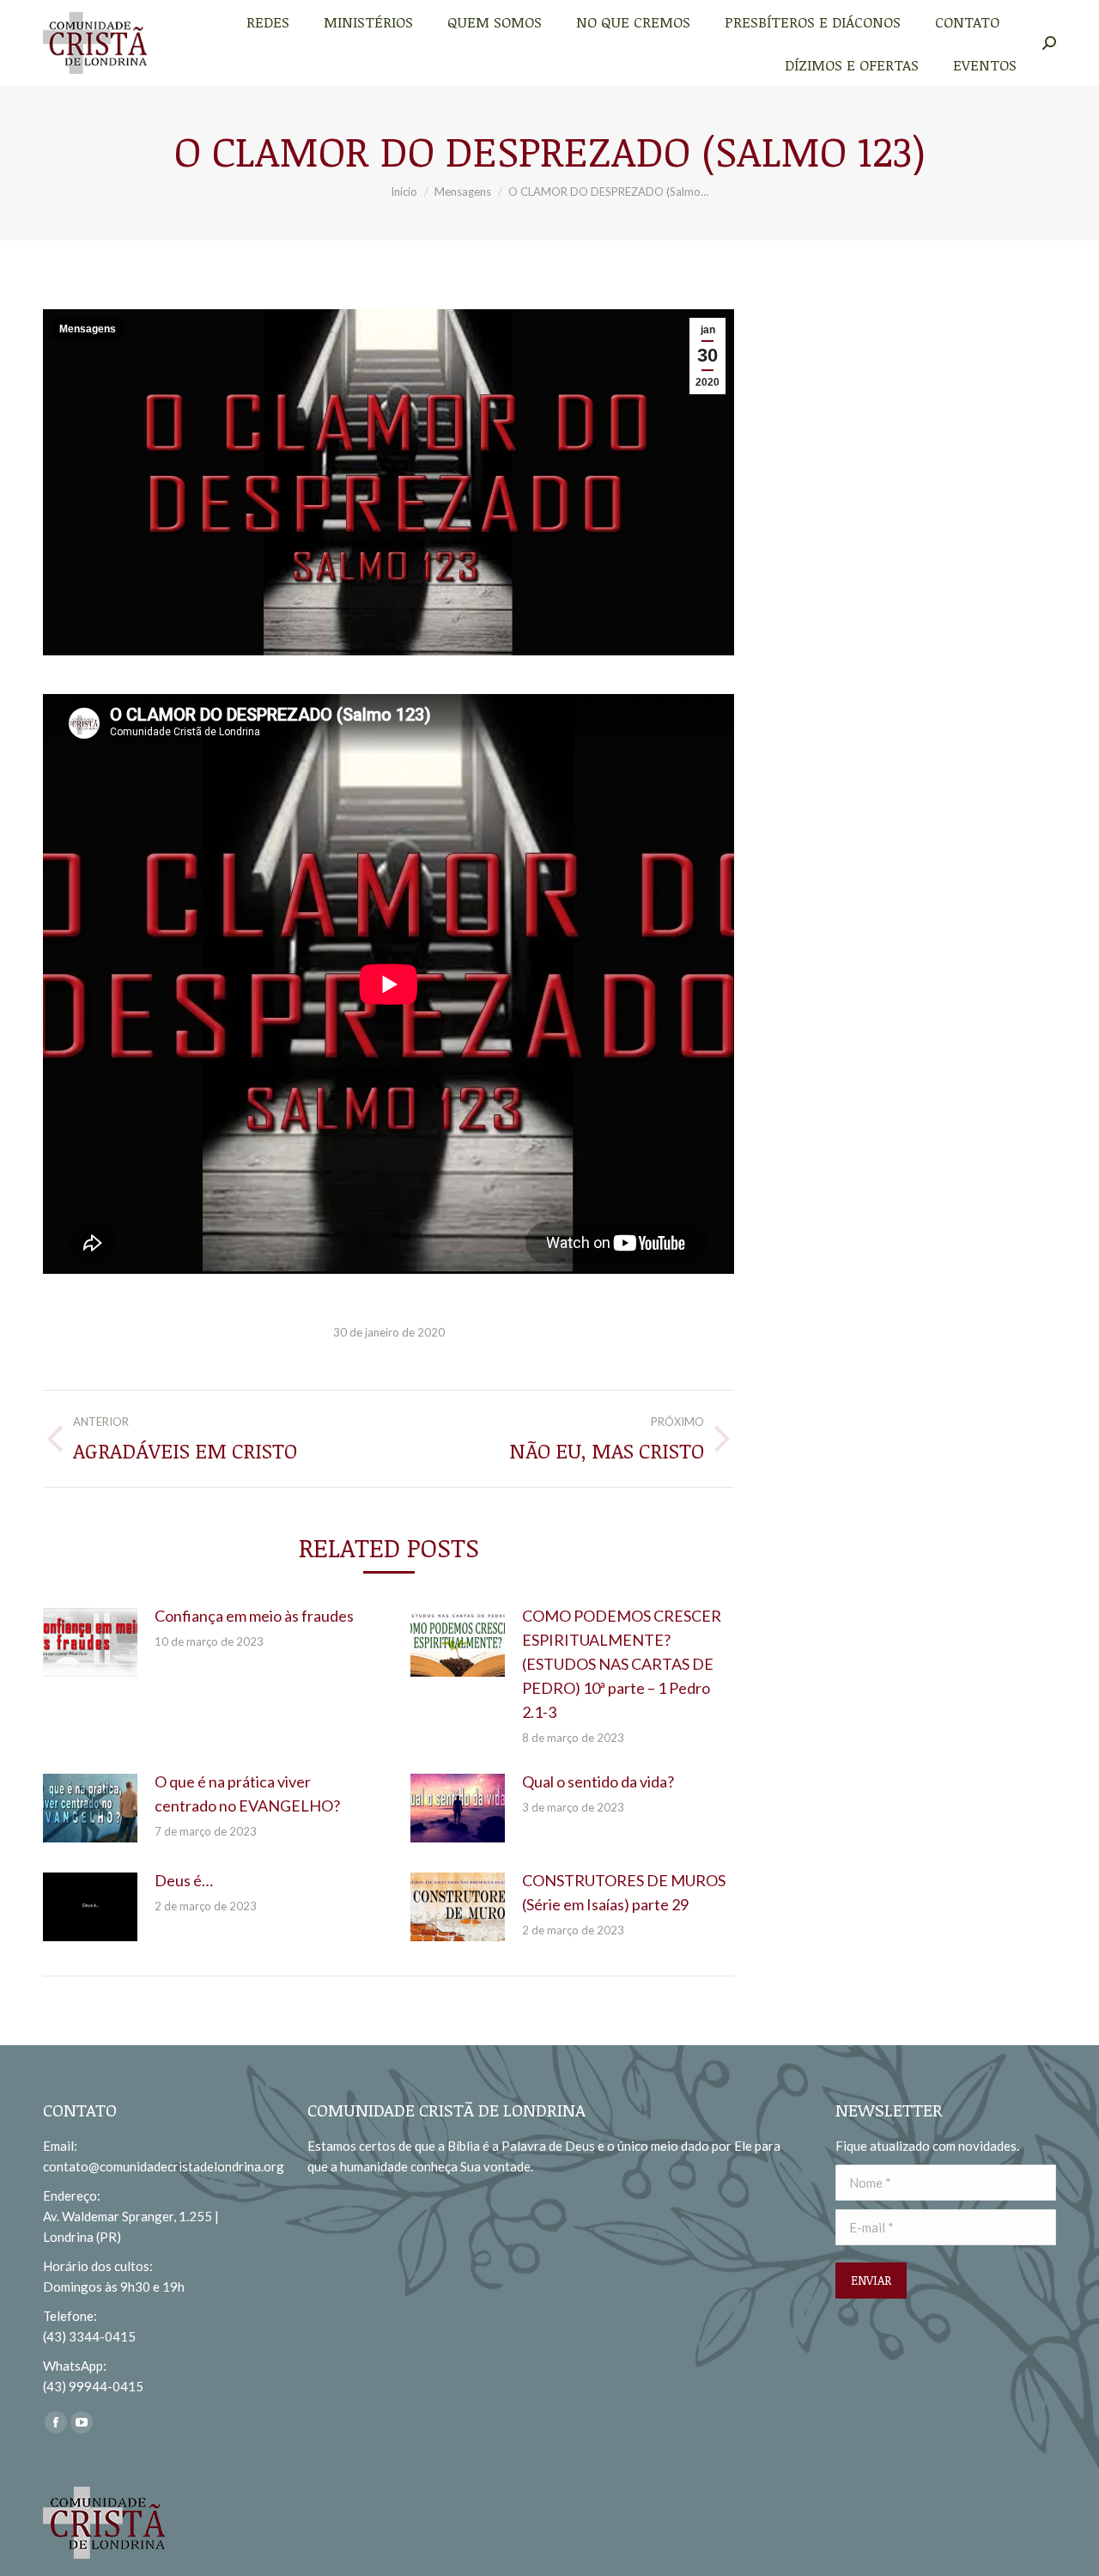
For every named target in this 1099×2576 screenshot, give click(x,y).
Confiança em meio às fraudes (254, 1616)
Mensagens (88, 329)
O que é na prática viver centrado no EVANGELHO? (247, 1793)
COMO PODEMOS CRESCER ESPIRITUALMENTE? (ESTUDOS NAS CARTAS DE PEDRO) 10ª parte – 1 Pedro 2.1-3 (622, 1664)
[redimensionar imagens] (90, 1642)
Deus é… (184, 1880)
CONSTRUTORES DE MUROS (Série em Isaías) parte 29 (624, 1892)
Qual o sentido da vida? (598, 1781)
